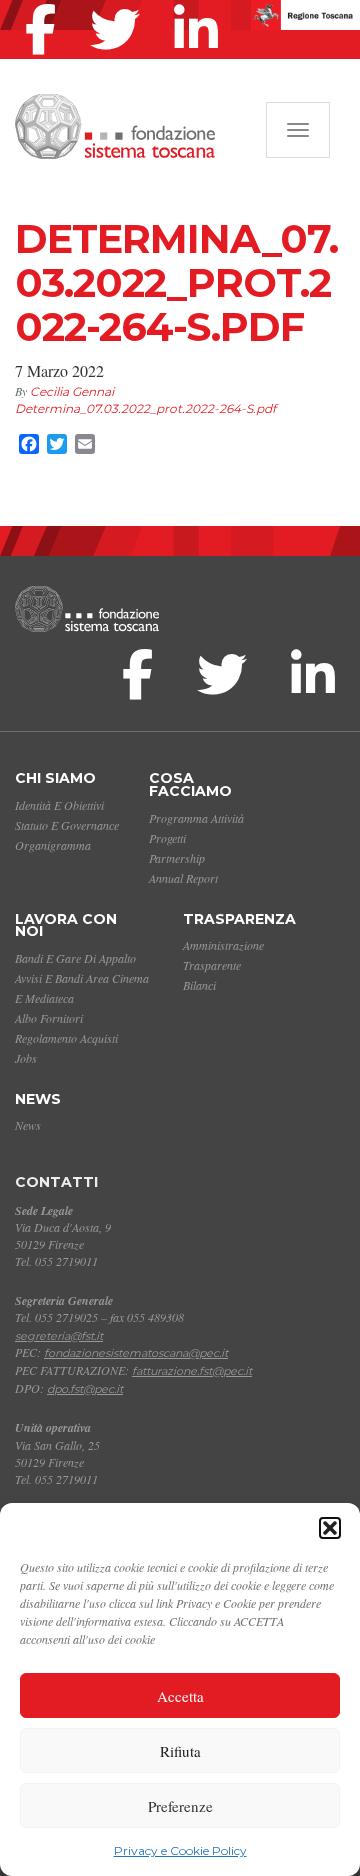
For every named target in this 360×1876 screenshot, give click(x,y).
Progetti (167, 838)
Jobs (26, 1058)
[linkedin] (201, 4)
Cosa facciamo (190, 784)
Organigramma (53, 845)
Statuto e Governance (67, 825)
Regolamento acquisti (66, 1038)
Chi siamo (55, 778)
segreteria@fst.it (59, 1336)
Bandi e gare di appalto (75, 958)
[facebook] (45, 4)
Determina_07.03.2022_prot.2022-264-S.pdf (145, 408)
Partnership (177, 858)
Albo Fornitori (49, 1018)
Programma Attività (196, 818)
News (38, 1099)
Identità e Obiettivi (59, 805)
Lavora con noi (66, 925)
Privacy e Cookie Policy (180, 1850)
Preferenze (180, 1806)
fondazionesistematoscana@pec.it (136, 1353)
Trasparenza (239, 919)
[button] (330, 1528)
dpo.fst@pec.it (85, 1389)
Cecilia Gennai (72, 391)
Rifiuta (180, 1751)
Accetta (180, 1696)
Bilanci (199, 985)
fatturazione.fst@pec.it (192, 1371)
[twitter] (120, 4)
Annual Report (183, 878)
